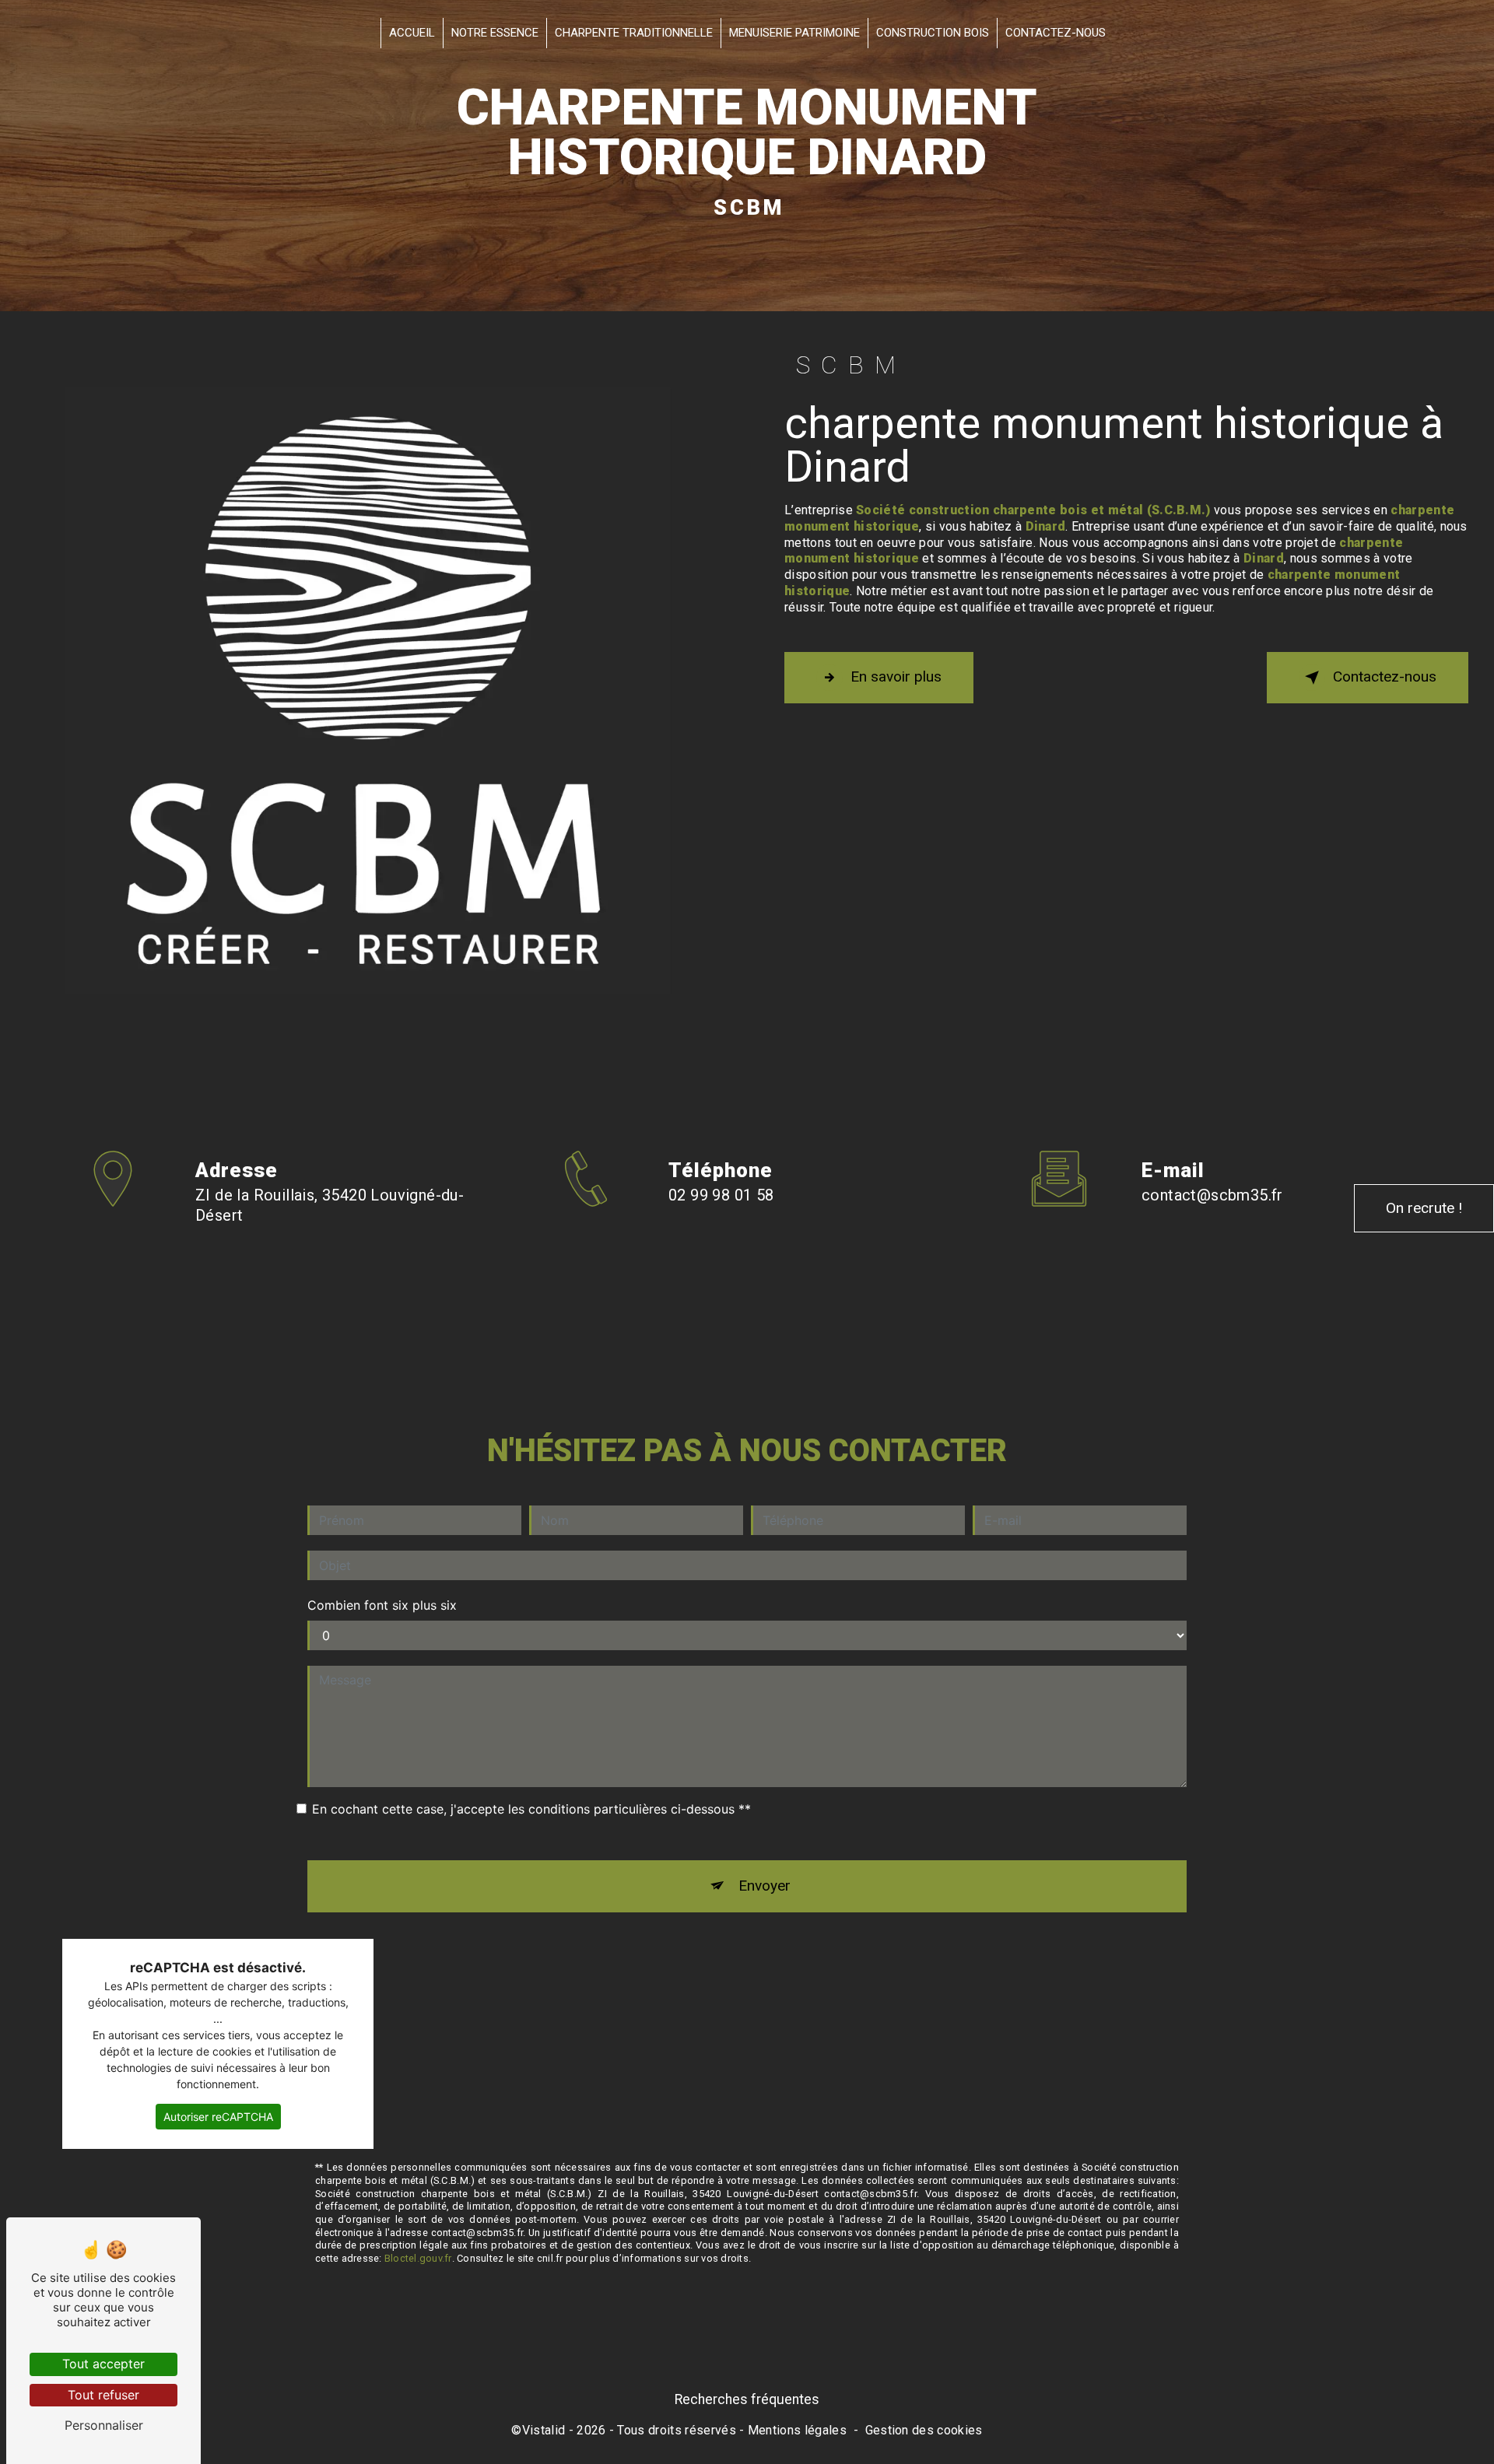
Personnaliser (104, 2425)
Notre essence (495, 33)
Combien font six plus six (382, 1605)
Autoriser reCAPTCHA (218, 2117)
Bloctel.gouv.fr (418, 2258)
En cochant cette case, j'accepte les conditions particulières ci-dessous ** (531, 1809)
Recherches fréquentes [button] (747, 2399)
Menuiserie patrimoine (794, 33)
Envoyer (765, 1886)
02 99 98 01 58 (721, 1195)
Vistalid (544, 2430)
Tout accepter (103, 2364)
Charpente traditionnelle (634, 33)
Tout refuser (103, 2395)
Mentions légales (797, 2430)
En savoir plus (896, 676)
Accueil (412, 33)
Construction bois (933, 33)
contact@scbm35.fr (1212, 1195)
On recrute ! (1424, 1208)
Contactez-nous (1056, 33)
